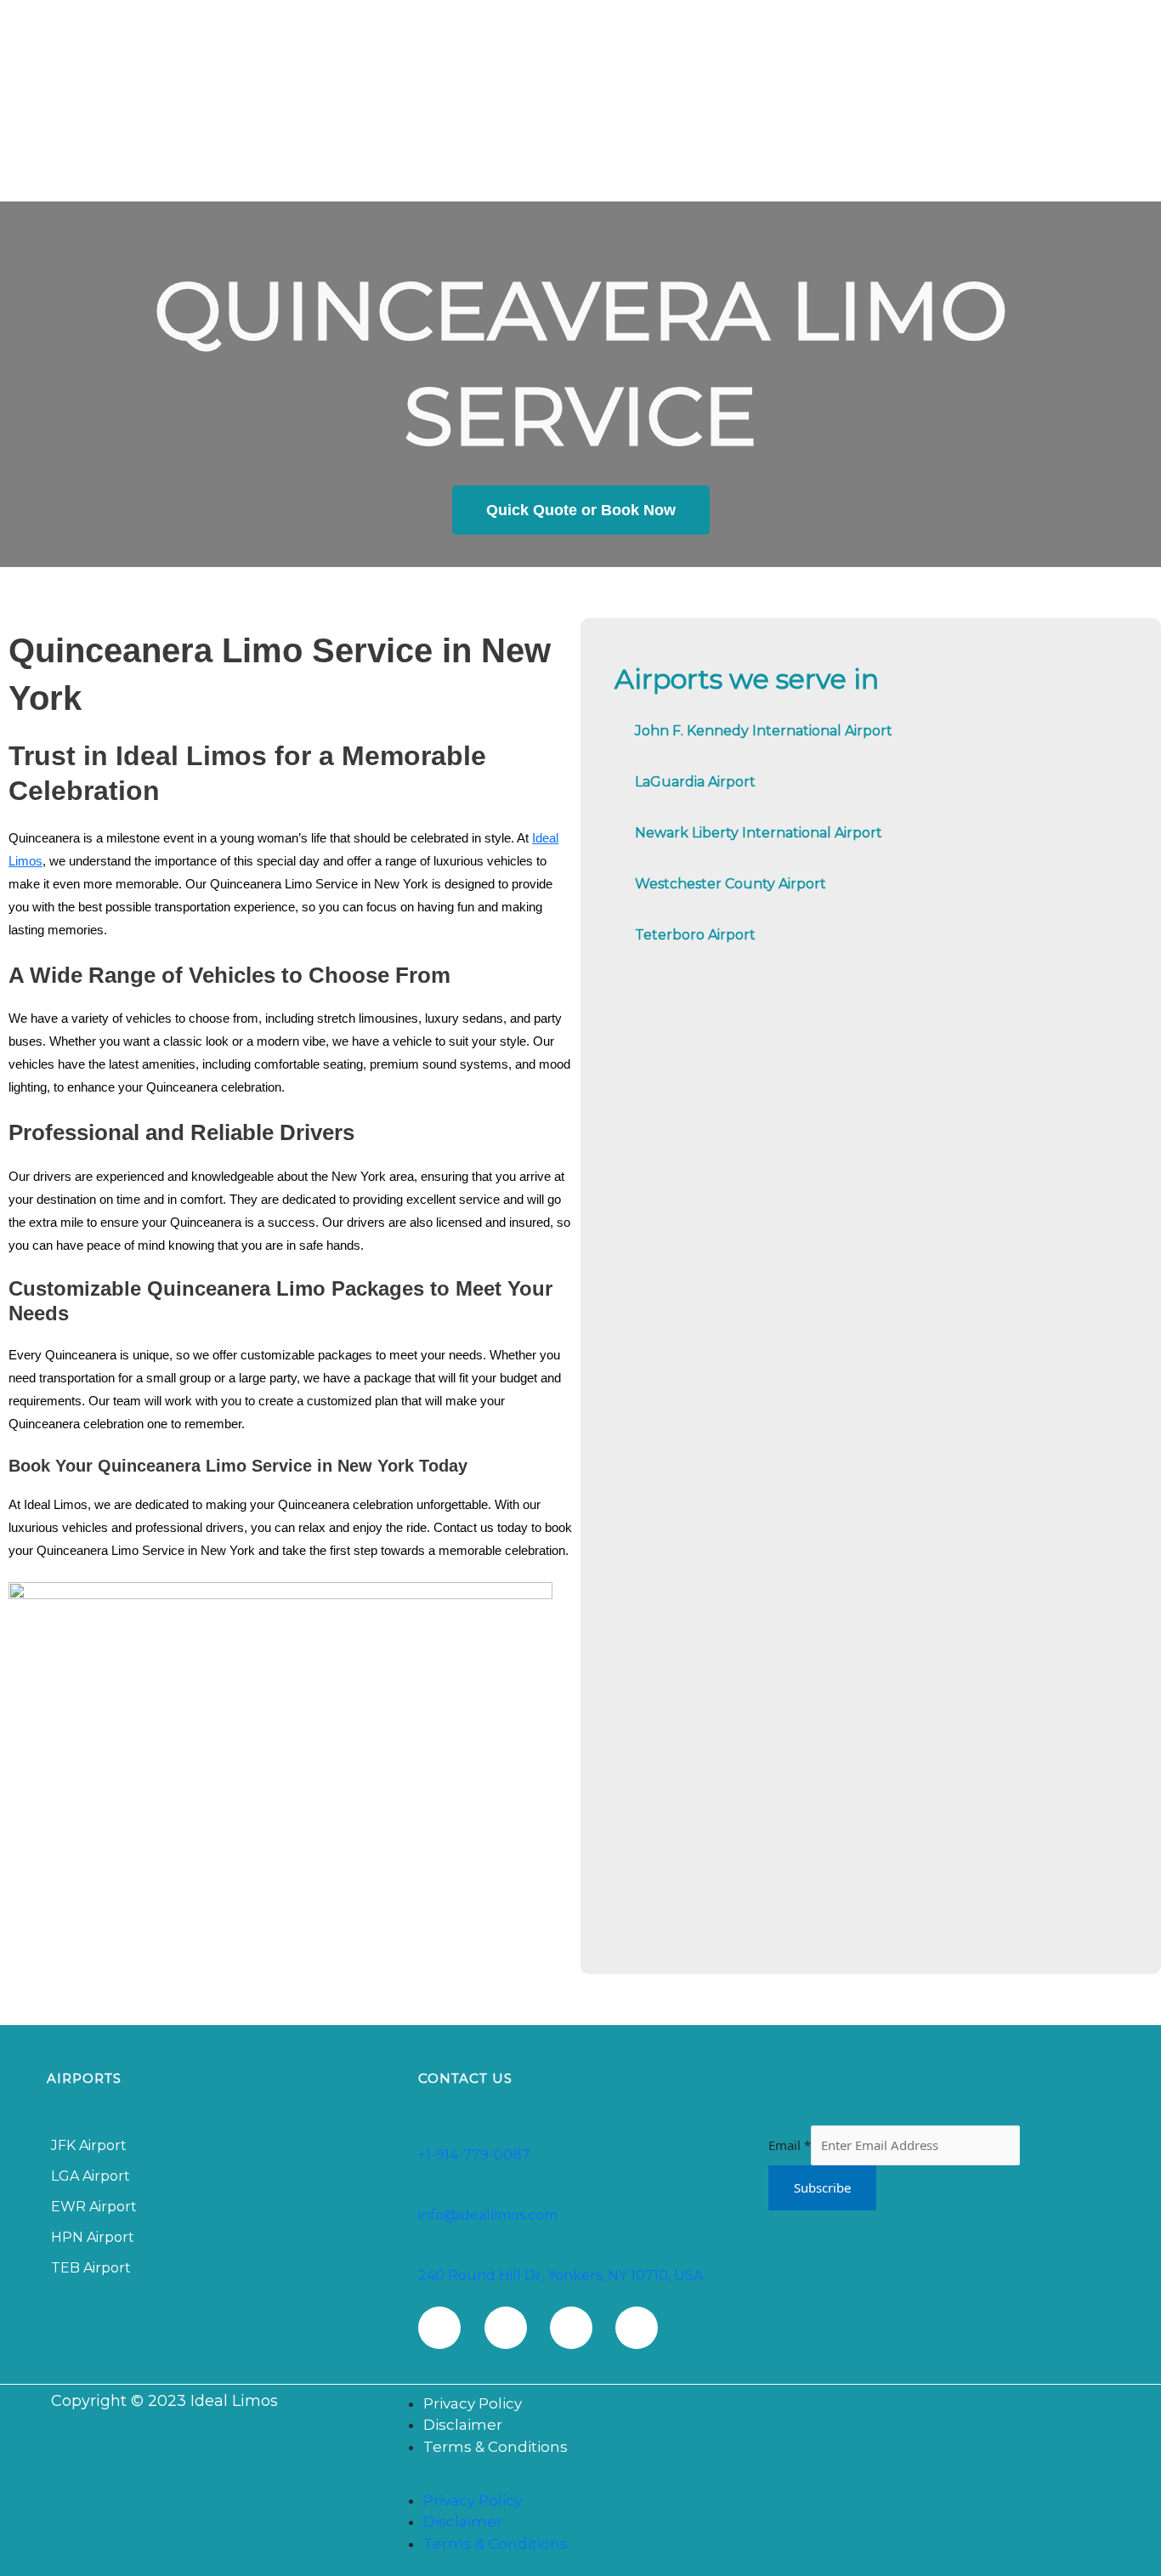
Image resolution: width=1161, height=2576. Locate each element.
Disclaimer (463, 2425)
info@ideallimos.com (488, 2215)
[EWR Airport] (220, 2207)
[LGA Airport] (220, 2176)
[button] (756, 2480)
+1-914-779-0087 (474, 2155)
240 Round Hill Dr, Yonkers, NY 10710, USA (561, 2275)
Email (790, 2145)
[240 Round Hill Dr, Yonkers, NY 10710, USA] (427, 2255)
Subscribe (822, 2187)
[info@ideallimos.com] (427, 2194)
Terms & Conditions (496, 2447)
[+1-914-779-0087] (427, 2134)
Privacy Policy (473, 2403)
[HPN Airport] (220, 2238)
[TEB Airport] (220, 2268)
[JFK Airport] (220, 2146)
